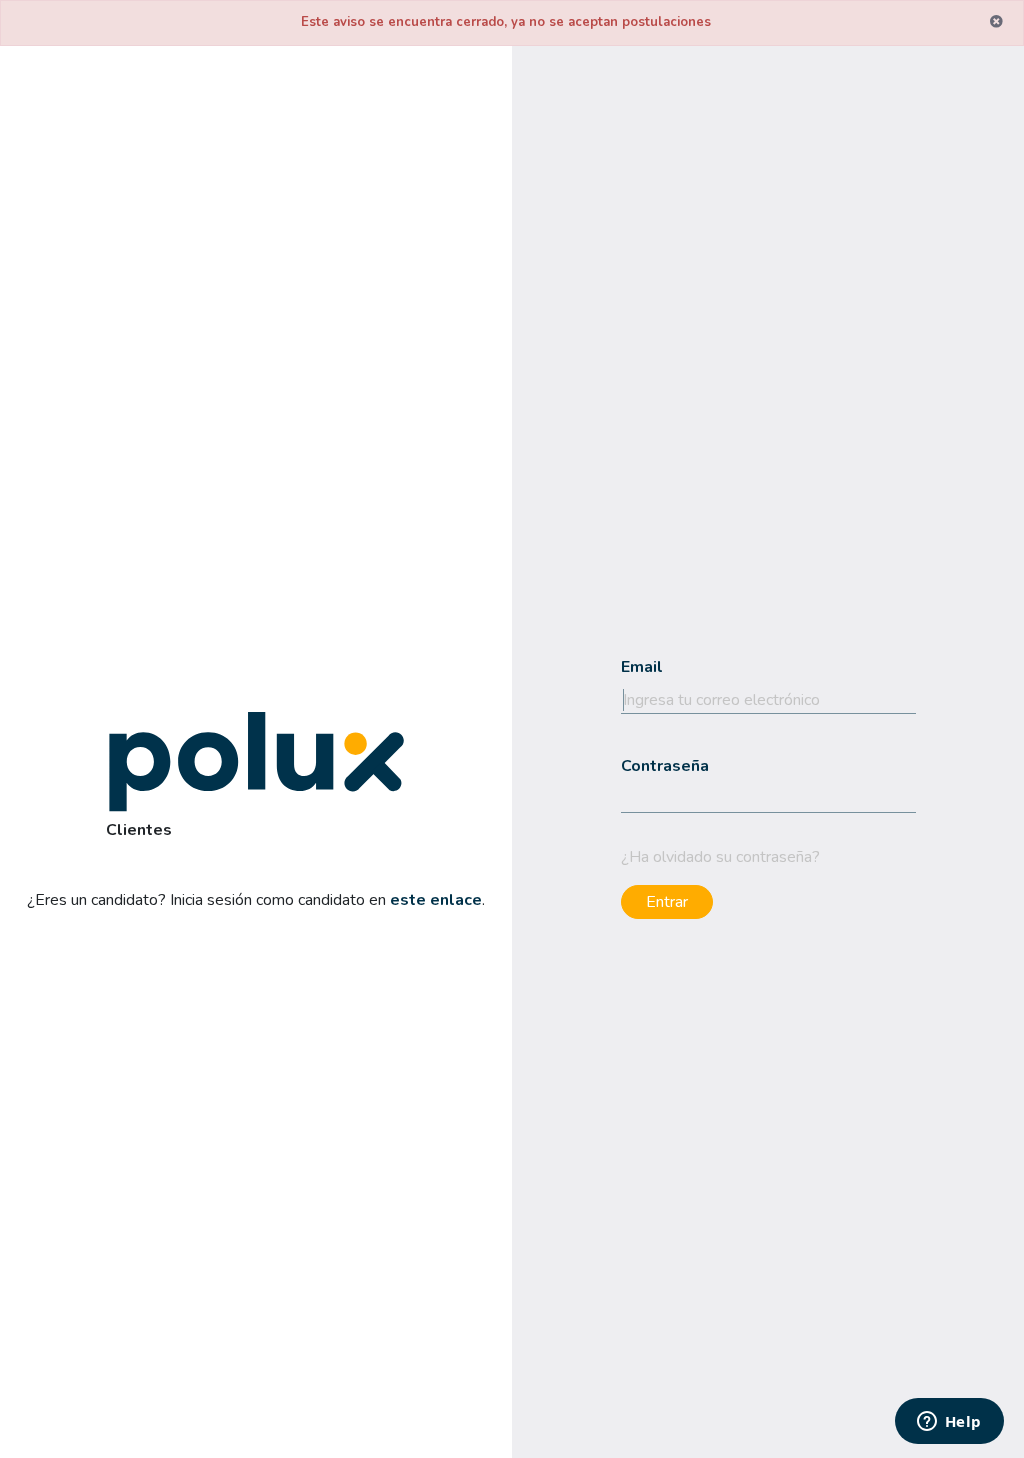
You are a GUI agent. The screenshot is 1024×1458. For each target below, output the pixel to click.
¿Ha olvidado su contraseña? (720, 856)
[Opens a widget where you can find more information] (949, 1423)
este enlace (436, 899)
